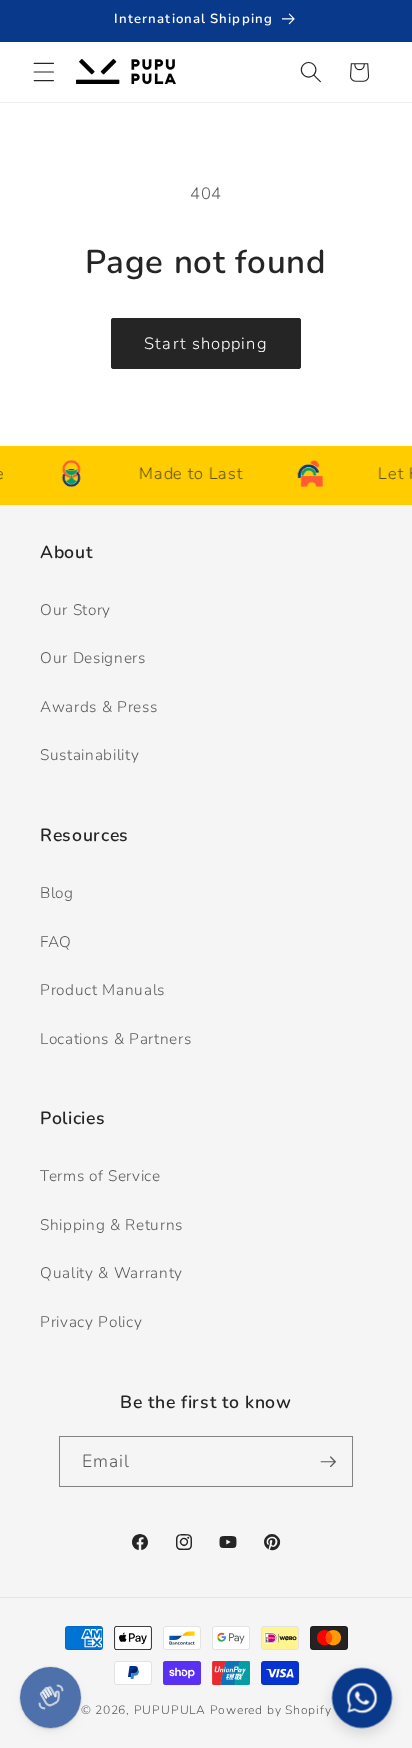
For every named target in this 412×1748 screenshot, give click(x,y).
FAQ (56, 941)
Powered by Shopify (271, 1710)
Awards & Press (98, 706)
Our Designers (93, 657)
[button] (44, 72)
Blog (57, 892)
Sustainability (89, 754)
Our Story (75, 609)
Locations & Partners (115, 1038)
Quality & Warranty (111, 1272)
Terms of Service (100, 1175)
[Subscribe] (328, 1462)
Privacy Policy (91, 1321)
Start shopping (205, 343)
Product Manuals (102, 989)
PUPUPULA (170, 1710)
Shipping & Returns (111, 1224)
